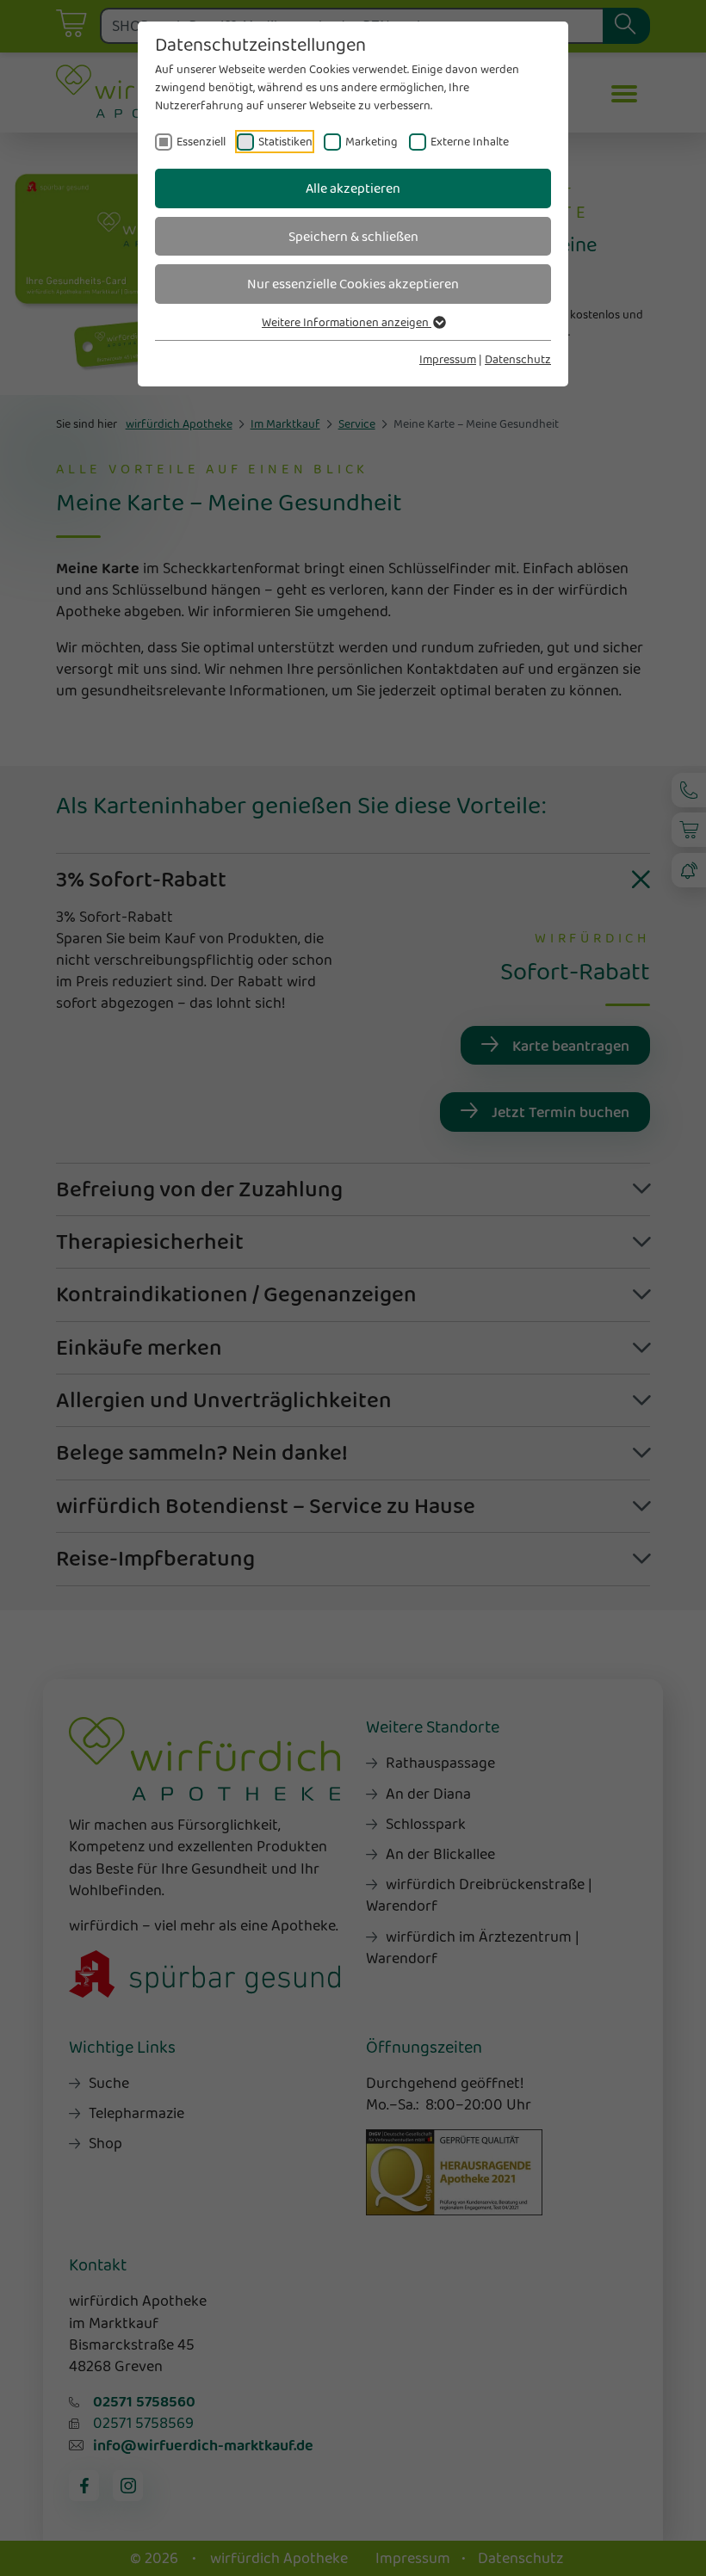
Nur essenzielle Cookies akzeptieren (353, 284)
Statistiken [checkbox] (285, 141)
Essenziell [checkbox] (201, 141)
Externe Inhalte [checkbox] (470, 141)
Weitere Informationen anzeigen (347, 322)
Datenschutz (518, 359)
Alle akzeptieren (353, 188)
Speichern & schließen (353, 236)
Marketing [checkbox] (372, 141)
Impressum (448, 359)
